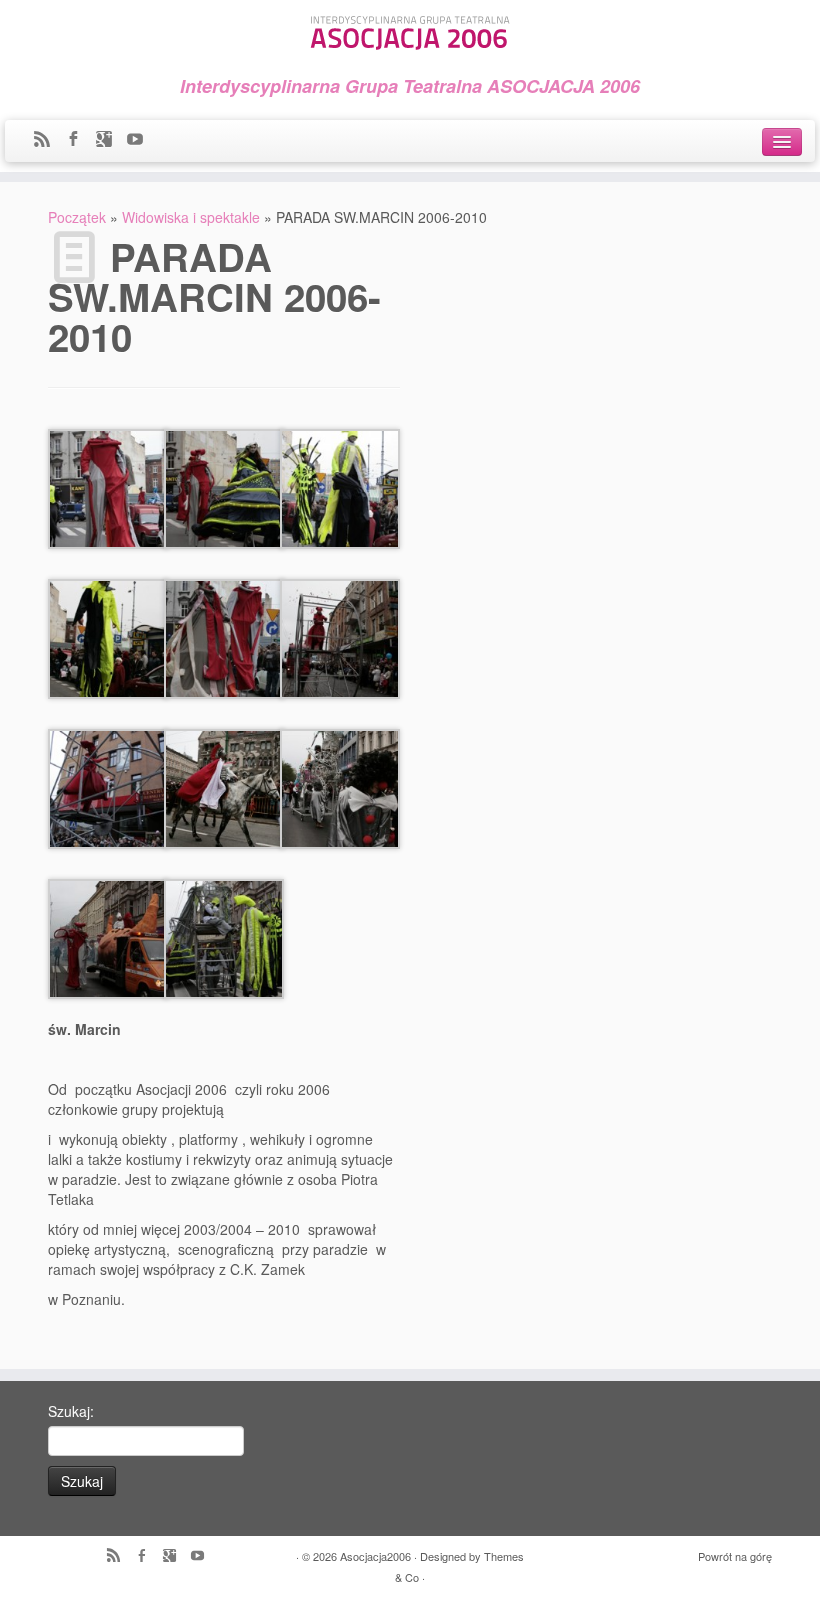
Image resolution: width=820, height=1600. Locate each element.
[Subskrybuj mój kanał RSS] (48, 140)
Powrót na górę (735, 1556)
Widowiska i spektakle (191, 217)
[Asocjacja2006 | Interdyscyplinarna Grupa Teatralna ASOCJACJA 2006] (410, 29)
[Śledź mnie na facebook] (79, 140)
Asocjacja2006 (375, 1556)
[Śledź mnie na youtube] (141, 140)
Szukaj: (71, 1411)
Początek (77, 217)
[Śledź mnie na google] (110, 140)
